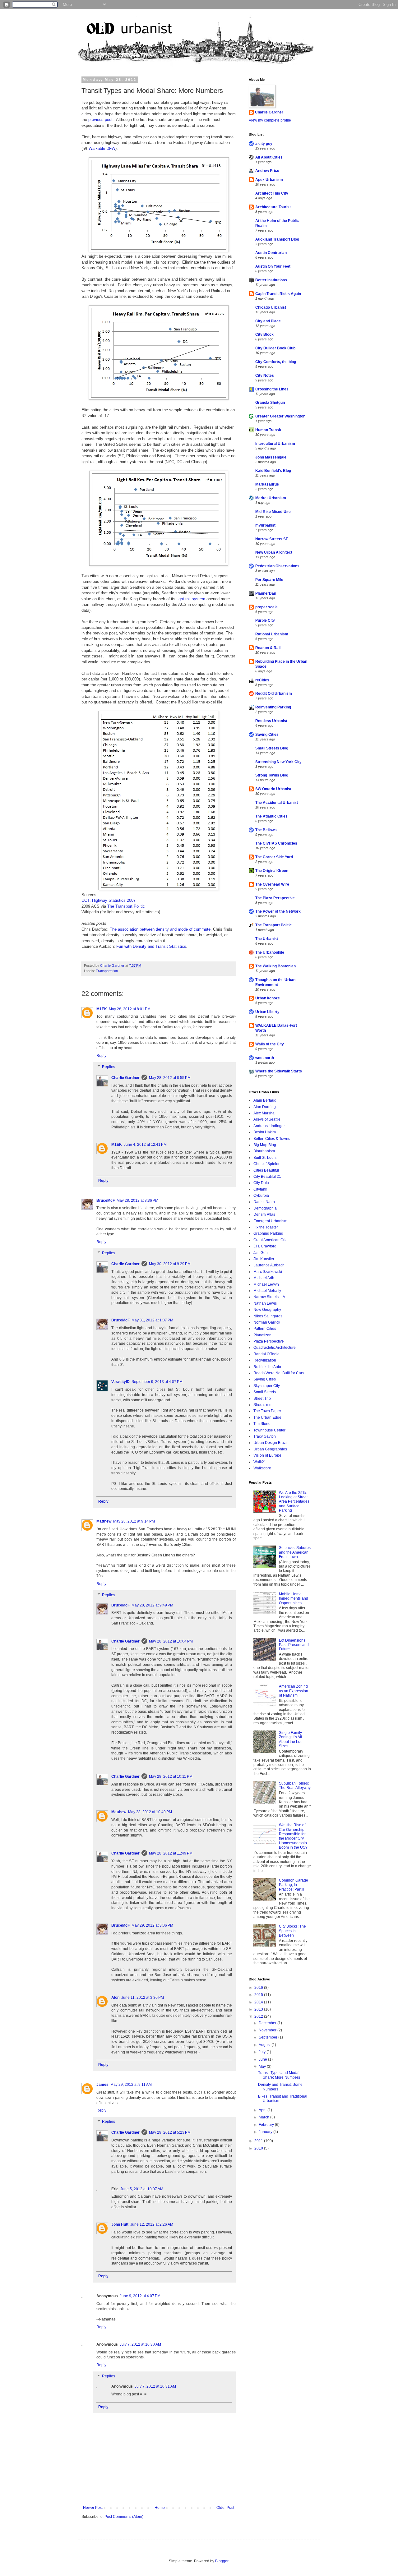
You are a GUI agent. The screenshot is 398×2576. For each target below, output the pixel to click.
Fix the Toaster (266, 1227)
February (267, 2125)
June (263, 2059)
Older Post (225, 2508)
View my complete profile (270, 120)
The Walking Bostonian (275, 966)
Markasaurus (267, 484)
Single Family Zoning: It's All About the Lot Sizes (290, 1739)
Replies (109, 1067)
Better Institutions (271, 280)
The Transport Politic (126, 906)
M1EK (102, 1009)
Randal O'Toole (266, 1354)
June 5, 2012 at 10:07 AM (142, 2189)
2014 (259, 2002)
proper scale (266, 607)
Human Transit (268, 430)
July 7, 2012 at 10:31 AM (155, 2386)
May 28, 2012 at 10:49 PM (150, 1812)
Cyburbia (261, 1196)
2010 (259, 2148)
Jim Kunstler (264, 1259)
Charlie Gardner (125, 1078)
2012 (259, 2016)
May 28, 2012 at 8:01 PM (130, 1009)
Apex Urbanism (269, 180)
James (102, 2085)
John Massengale (271, 457)
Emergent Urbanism (270, 1221)
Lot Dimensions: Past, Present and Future (294, 1645)
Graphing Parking (268, 1233)
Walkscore (262, 1468)
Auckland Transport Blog (277, 239)
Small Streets (265, 1392)
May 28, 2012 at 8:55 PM (170, 1078)
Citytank (260, 1189)
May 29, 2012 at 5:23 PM (170, 2132)
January (266, 2132)
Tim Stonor (263, 1424)
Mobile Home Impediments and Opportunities (294, 1599)
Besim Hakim (265, 1132)
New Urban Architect (274, 552)
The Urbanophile (270, 952)
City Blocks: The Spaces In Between (292, 1931)
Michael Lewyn (266, 1284)
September (268, 2037)
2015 (259, 1995)
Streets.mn (262, 1405)
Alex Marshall (265, 1113)
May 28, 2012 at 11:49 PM (171, 1853)
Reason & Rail (268, 648)
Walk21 (260, 1462)
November (268, 2030)
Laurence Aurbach (269, 1265)
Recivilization (265, 1360)
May (263, 2067)
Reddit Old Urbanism (274, 694)
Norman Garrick (267, 1322)
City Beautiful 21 (267, 1177)
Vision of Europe (267, 1455)
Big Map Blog (265, 1145)
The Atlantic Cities (271, 816)
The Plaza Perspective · (276, 898)
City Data (261, 1183)
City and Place (268, 321)
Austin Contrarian (271, 253)
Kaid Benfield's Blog (273, 471)
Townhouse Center (269, 1430)
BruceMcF (106, 1200)
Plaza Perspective (269, 1341)
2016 (259, 1988)
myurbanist (265, 525)
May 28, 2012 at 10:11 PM (171, 1776)
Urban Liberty (267, 1012)
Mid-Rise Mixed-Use (273, 512)
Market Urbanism (271, 498)
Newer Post (93, 2508)
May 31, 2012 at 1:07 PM (152, 1320)
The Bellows (266, 830)
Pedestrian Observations (277, 566)
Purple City (265, 620)
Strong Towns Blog (272, 775)
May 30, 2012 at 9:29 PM (170, 1264)
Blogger (222, 2561)
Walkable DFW (102, 148)
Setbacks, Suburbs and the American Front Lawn (295, 1552)
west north (265, 1058)
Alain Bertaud (265, 1100)
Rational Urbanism (272, 634)
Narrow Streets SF (272, 539)
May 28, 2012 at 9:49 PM (152, 1605)
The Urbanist (267, 939)
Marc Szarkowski (268, 1272)
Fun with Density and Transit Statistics (151, 946)
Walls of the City (270, 1044)
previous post (100, 120)
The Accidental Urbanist (277, 803)
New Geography (267, 1310)
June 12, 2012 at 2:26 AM (152, 2224)
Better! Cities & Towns (272, 1139)
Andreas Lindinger (269, 1126)
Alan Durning (265, 1107)
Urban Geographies (270, 1449)
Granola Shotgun (270, 403)
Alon (115, 1998)
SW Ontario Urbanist (273, 789)
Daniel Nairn (264, 1202)
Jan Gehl (261, 1253)
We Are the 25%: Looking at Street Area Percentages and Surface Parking (294, 1502)
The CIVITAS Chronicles (276, 843)
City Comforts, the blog (276, 362)
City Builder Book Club (275, 348)
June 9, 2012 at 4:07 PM (140, 2296)
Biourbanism (264, 1151)
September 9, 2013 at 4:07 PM (157, 1382)
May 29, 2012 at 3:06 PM (152, 1925)
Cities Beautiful (266, 1170)
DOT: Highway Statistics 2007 (109, 900)
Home (160, 2508)
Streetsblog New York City (278, 762)
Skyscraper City (267, 1386)
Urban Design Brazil (271, 1443)
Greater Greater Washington (280, 416)
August (265, 2045)
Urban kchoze (268, 998)
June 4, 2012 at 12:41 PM (145, 1145)
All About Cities (269, 157)
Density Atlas (264, 1214)
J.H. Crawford (265, 1246)
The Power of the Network (278, 911)
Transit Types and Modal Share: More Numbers (279, 2075)
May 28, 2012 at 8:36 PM (137, 1200)
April (263, 2110)
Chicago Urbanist (271, 307)
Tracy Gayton (265, 1436)
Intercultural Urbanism (275, 444)
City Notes (265, 376)
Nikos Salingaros (268, 1316)
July (263, 2052)
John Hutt (120, 2224)
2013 (259, 2009)
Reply (101, 1056)
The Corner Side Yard (274, 857)
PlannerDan (266, 593)
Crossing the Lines (272, 389)
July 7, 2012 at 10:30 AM (140, 2344)
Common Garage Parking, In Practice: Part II (294, 1885)
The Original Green (272, 871)
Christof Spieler (266, 1164)
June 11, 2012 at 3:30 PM (143, 1998)
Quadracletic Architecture (275, 1348)
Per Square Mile (269, 580)
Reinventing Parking (273, 707)
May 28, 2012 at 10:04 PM (171, 1641)
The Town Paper (267, 1411)
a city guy (264, 144)
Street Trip (262, 1399)
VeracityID (120, 1382)
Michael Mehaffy (267, 1291)
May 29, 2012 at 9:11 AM (131, 2085)
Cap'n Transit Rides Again (278, 294)
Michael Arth (264, 1278)
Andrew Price (267, 171)
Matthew (104, 1521)
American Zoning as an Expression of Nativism (294, 1691)
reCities (262, 680)
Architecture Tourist (273, 207)
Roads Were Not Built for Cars (279, 1373)
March (264, 2117)
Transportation (107, 971)
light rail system (191, 599)
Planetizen (262, 1335)
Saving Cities (267, 735)
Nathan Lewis (265, 1303)
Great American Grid (271, 1240)
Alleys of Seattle (267, 1119)
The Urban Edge (267, 1417)
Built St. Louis (265, 1158)
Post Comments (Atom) (124, 2517)
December (268, 2023)
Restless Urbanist (271, 721)
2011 (259, 2141)
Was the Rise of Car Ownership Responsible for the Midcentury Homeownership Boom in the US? (293, 1836)
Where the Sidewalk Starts (279, 1071)
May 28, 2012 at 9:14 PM (134, 1521)
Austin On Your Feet (273, 266)
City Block (264, 334)
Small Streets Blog (272, 748)
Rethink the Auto (267, 1367)
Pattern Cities (265, 1329)
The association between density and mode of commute (160, 929)
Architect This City (272, 193)
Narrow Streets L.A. (270, 1297)
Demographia (265, 1208)
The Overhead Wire (272, 884)
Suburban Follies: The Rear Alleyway (295, 1786)
